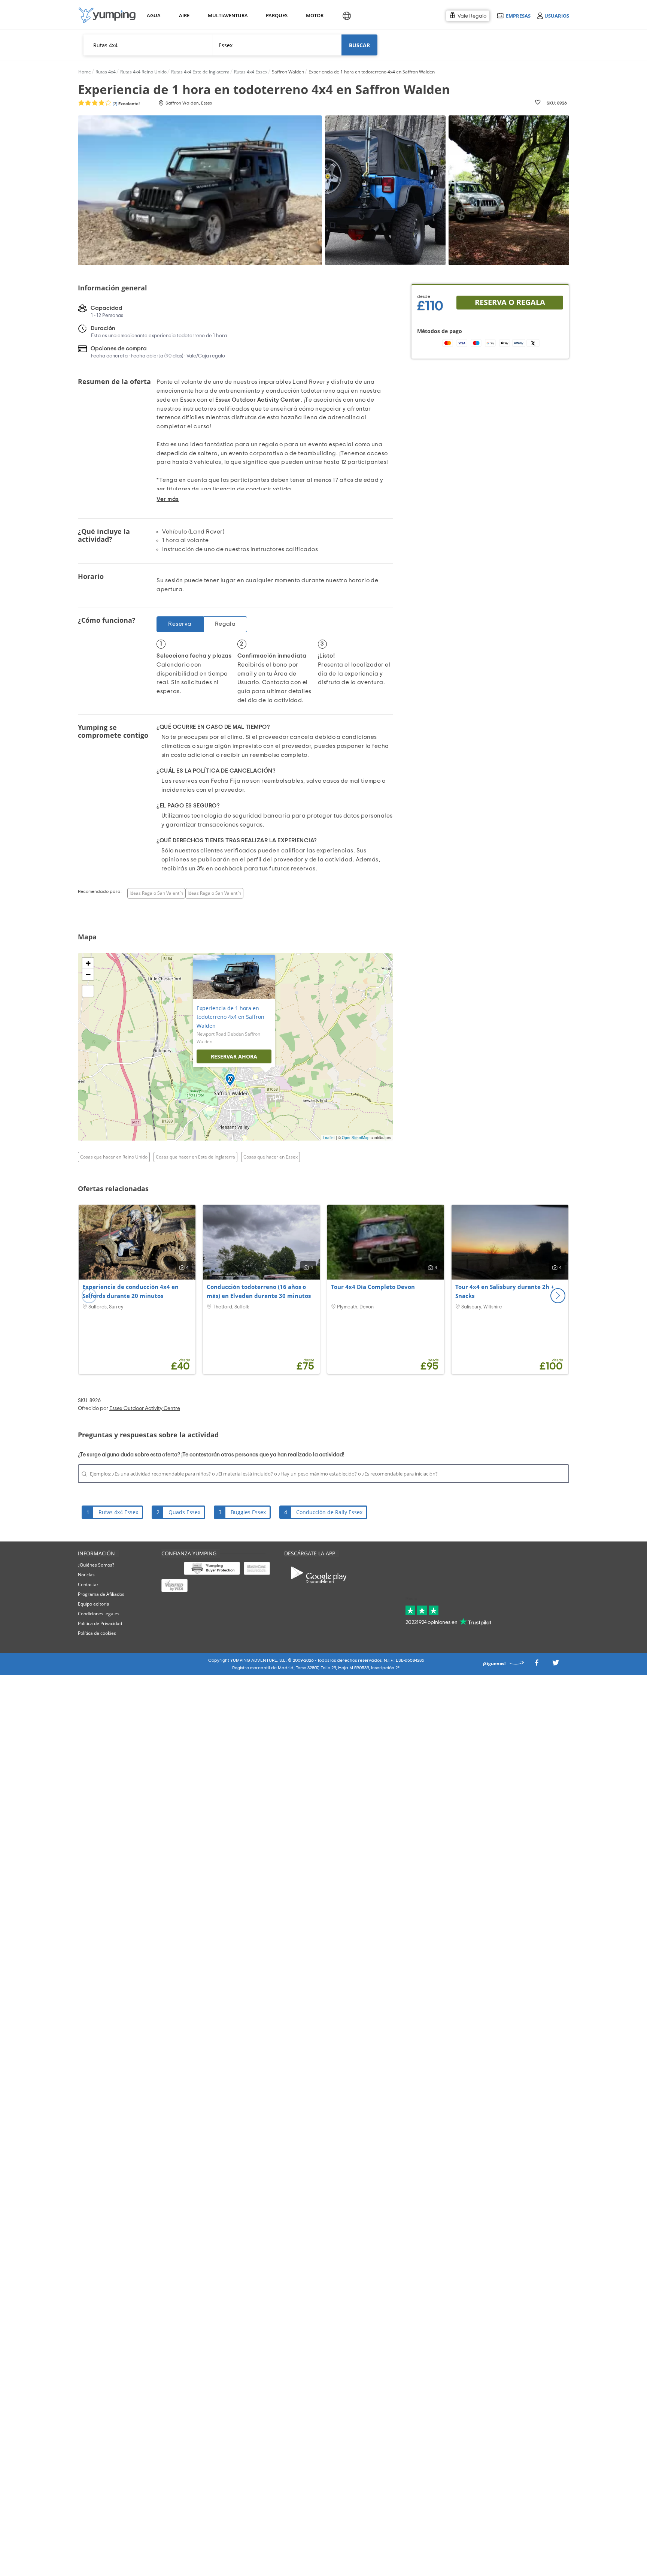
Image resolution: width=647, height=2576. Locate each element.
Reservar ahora (234, 1056)
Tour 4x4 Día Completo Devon (373, 1287)
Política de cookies (97, 1633)
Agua (154, 15)
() (126, 104)
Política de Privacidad (100, 1623)
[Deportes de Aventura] (107, 15)
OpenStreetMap (356, 1138)
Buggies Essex (248, 1512)
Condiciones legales (99, 1614)
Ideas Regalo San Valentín (156, 893)
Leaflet (329, 1138)
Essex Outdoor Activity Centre (145, 1408)
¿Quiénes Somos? (96, 1565)
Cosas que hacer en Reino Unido (114, 1157)
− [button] (88, 974)
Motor (315, 15)
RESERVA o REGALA (510, 302)
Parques (276, 15)
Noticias (86, 1575)
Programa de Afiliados (101, 1594)
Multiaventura (227, 15)
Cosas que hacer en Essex (271, 1157)
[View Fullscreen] (88, 991)
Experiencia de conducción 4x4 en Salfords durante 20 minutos (130, 1291)
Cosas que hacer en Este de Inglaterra (195, 1157)
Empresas (518, 16)
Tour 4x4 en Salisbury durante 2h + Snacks (505, 1291)
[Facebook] (537, 1665)
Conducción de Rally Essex (329, 1512)
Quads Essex (184, 1512)
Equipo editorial (94, 1604)
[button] (558, 1296)
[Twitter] (556, 1665)
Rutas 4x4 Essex (118, 1512)
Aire (184, 15)
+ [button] (88, 963)
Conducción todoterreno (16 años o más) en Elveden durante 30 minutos (259, 1291)
